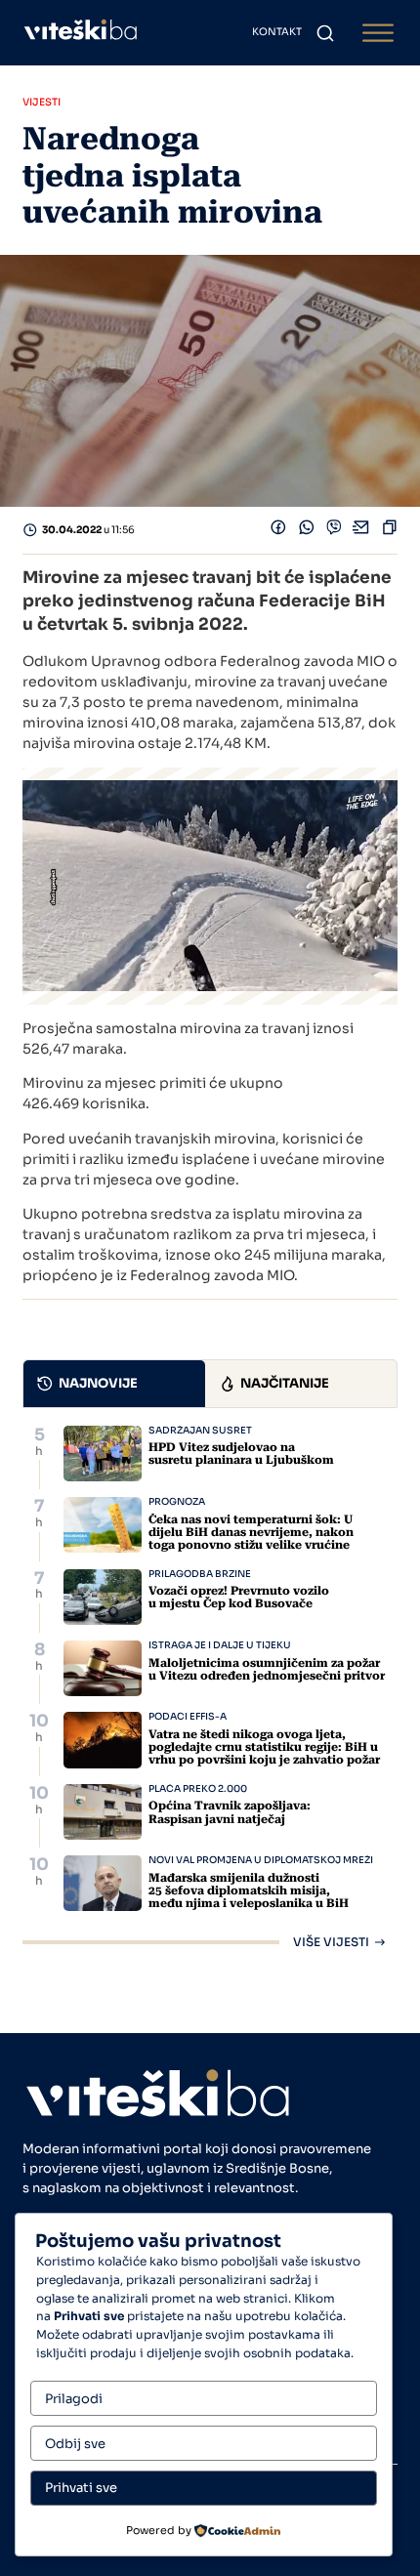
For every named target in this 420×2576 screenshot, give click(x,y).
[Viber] (334, 531)
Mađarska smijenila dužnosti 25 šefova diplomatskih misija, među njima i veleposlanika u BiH (249, 1890)
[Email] (361, 531)
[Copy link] (390, 531)
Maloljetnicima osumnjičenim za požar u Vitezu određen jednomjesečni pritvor (267, 1669)
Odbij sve (75, 2444)
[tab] (114, 1384)
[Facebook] (278, 531)
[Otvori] (378, 33)
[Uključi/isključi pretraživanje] (325, 33)
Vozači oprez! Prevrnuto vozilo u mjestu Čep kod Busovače (239, 1597)
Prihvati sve (81, 2488)
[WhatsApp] (307, 531)
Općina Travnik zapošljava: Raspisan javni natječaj (230, 1812)
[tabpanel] (210, 1687)
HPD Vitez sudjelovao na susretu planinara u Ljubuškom (241, 1454)
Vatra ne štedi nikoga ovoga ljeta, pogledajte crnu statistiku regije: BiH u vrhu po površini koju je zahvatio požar (264, 1747)
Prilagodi (74, 2399)
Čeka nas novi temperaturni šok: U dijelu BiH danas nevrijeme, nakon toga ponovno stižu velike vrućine (251, 1532)
